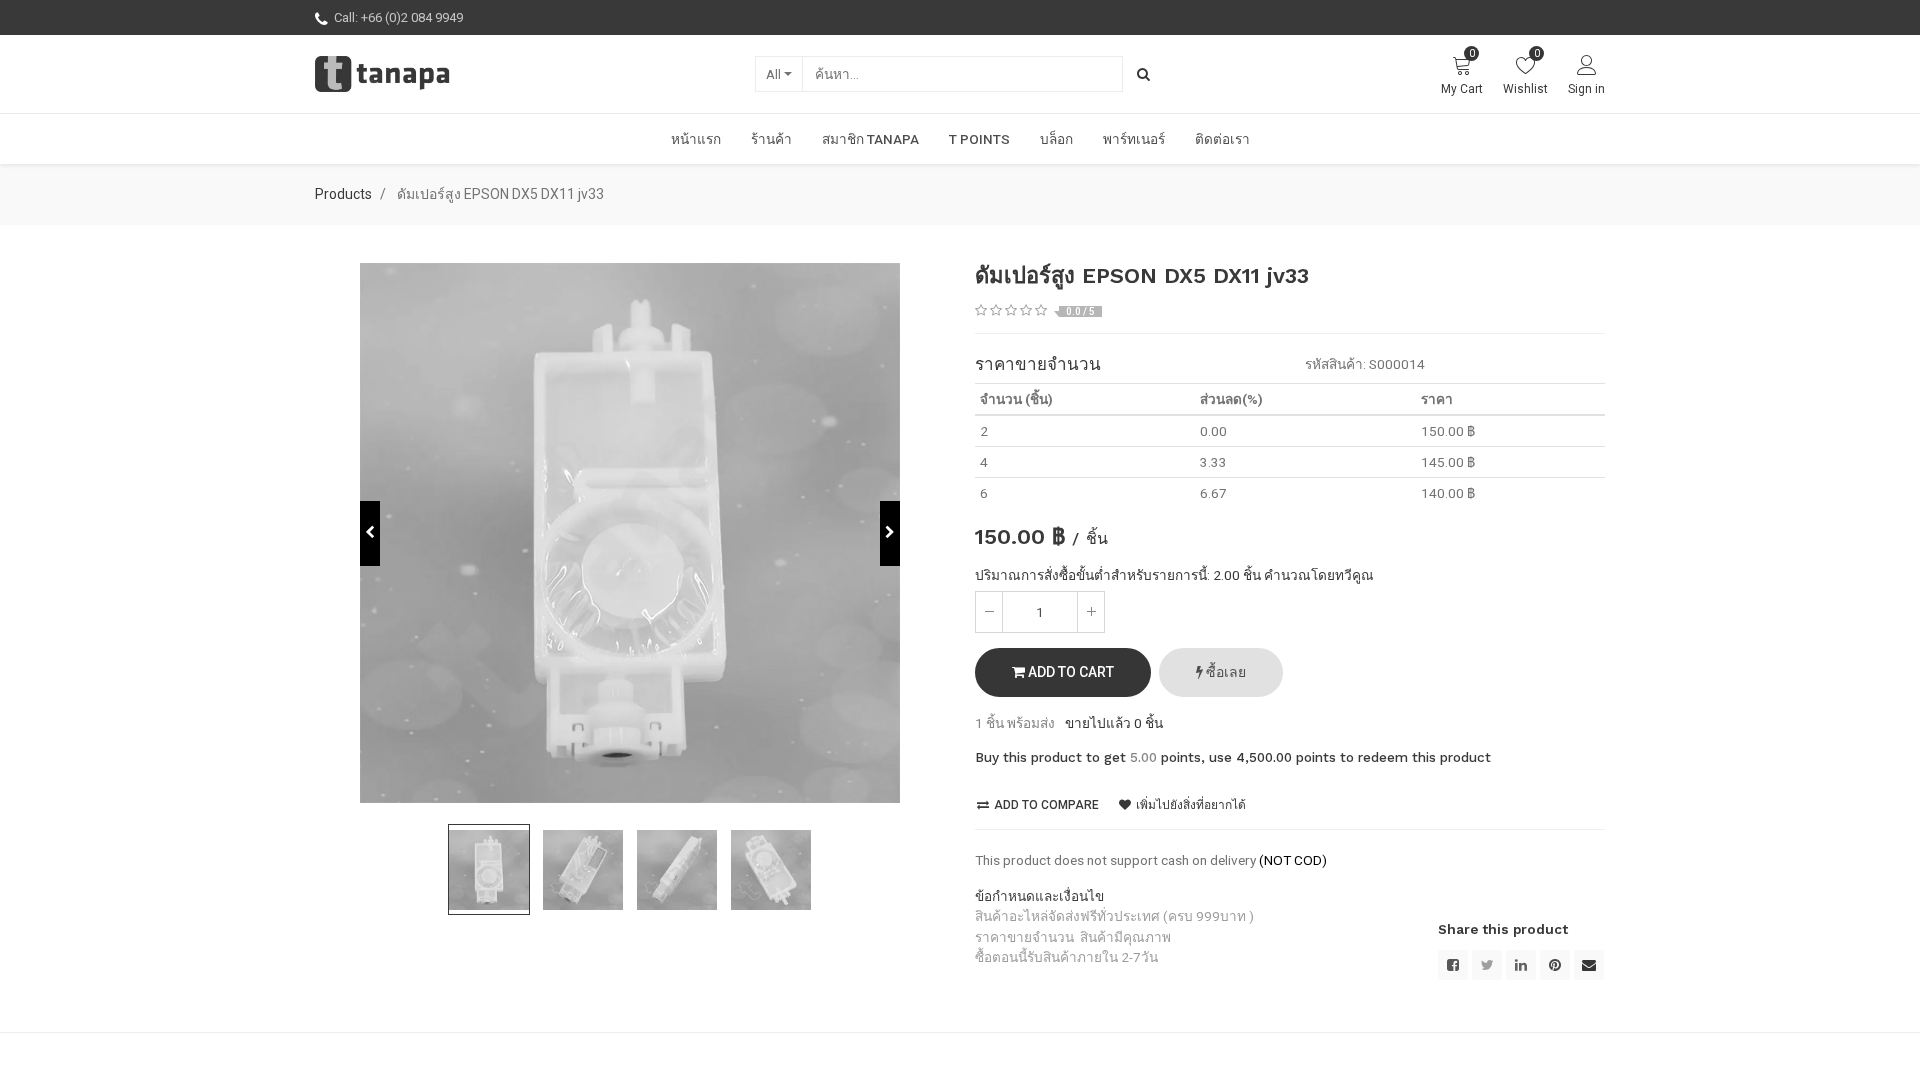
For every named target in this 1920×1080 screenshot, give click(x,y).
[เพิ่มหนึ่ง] (1091, 612)
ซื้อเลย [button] (1224, 672)
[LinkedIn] (1521, 965)
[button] (370, 533)
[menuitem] (696, 139)
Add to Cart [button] (1069, 672)
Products (343, 194)
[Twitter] (1487, 965)
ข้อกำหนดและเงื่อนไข (1039, 896)
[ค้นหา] (1143, 74)
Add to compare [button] (1045, 805)
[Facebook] (1453, 965)
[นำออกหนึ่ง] (989, 612)
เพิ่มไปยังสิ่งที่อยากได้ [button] (1189, 805)
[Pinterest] (1555, 965)
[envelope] (1589, 965)
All (773, 74)
